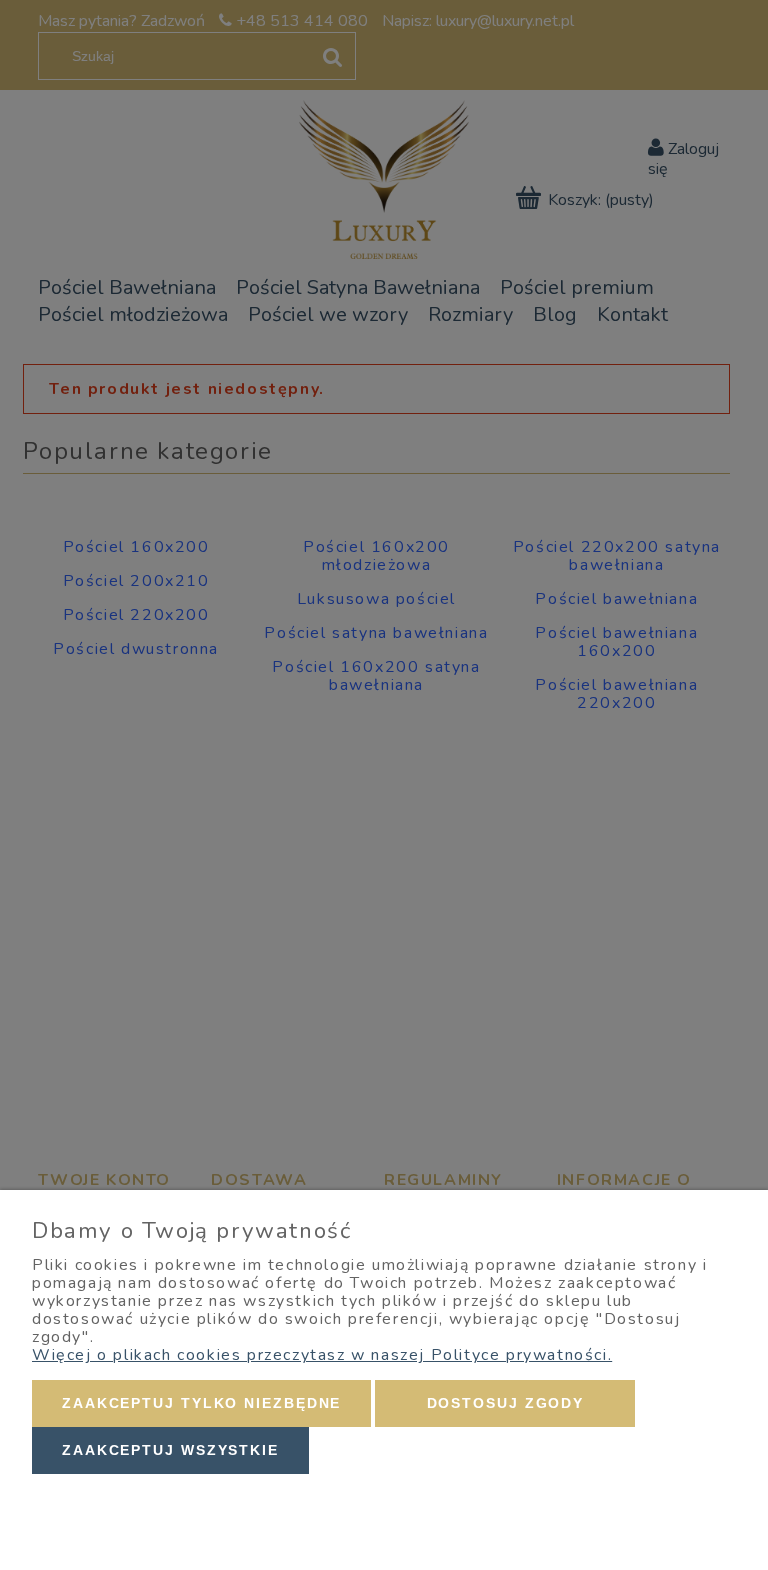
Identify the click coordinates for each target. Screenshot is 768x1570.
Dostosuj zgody (506, 1403)
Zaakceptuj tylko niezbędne (201, 1403)
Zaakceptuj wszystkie (170, 1450)
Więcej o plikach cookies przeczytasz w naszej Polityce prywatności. (322, 1355)
